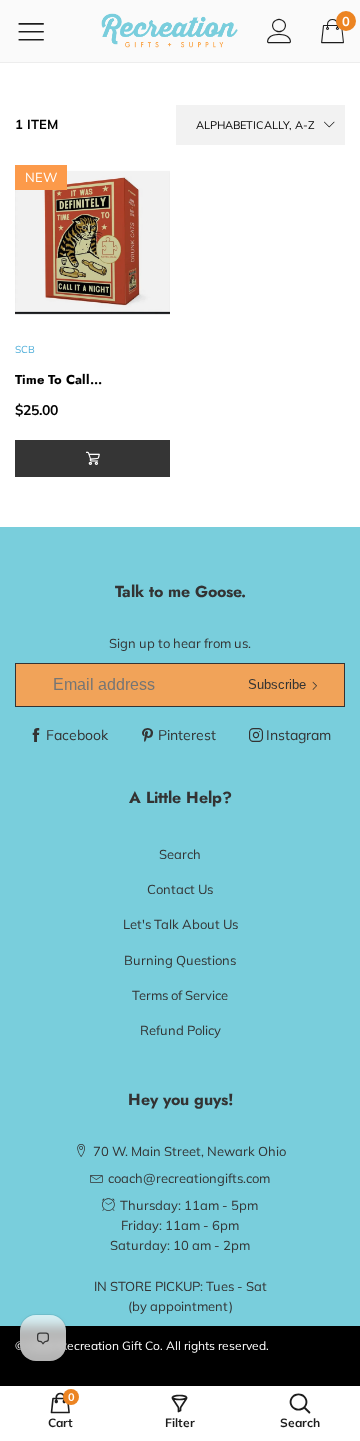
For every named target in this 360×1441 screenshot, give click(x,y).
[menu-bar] (43, 31)
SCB (25, 349)
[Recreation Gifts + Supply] (169, 31)
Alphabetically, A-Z (255, 125)
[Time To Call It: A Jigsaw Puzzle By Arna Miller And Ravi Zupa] (92, 242)
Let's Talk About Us (180, 924)
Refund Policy (180, 1030)
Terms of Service (180, 995)
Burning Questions (180, 960)
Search (180, 854)
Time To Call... (58, 379)
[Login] (279, 30)
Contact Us (180, 889)
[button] (92, 458)
